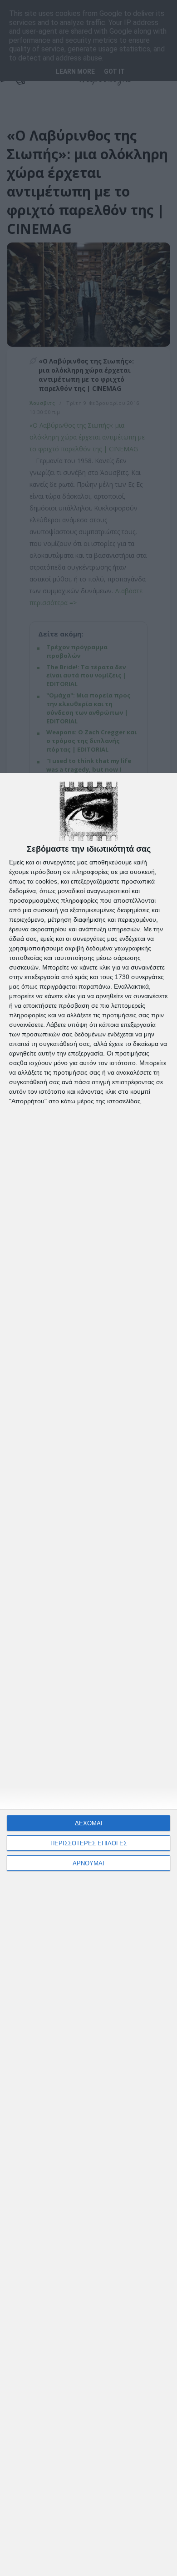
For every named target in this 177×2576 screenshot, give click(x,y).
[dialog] (88, 1674)
